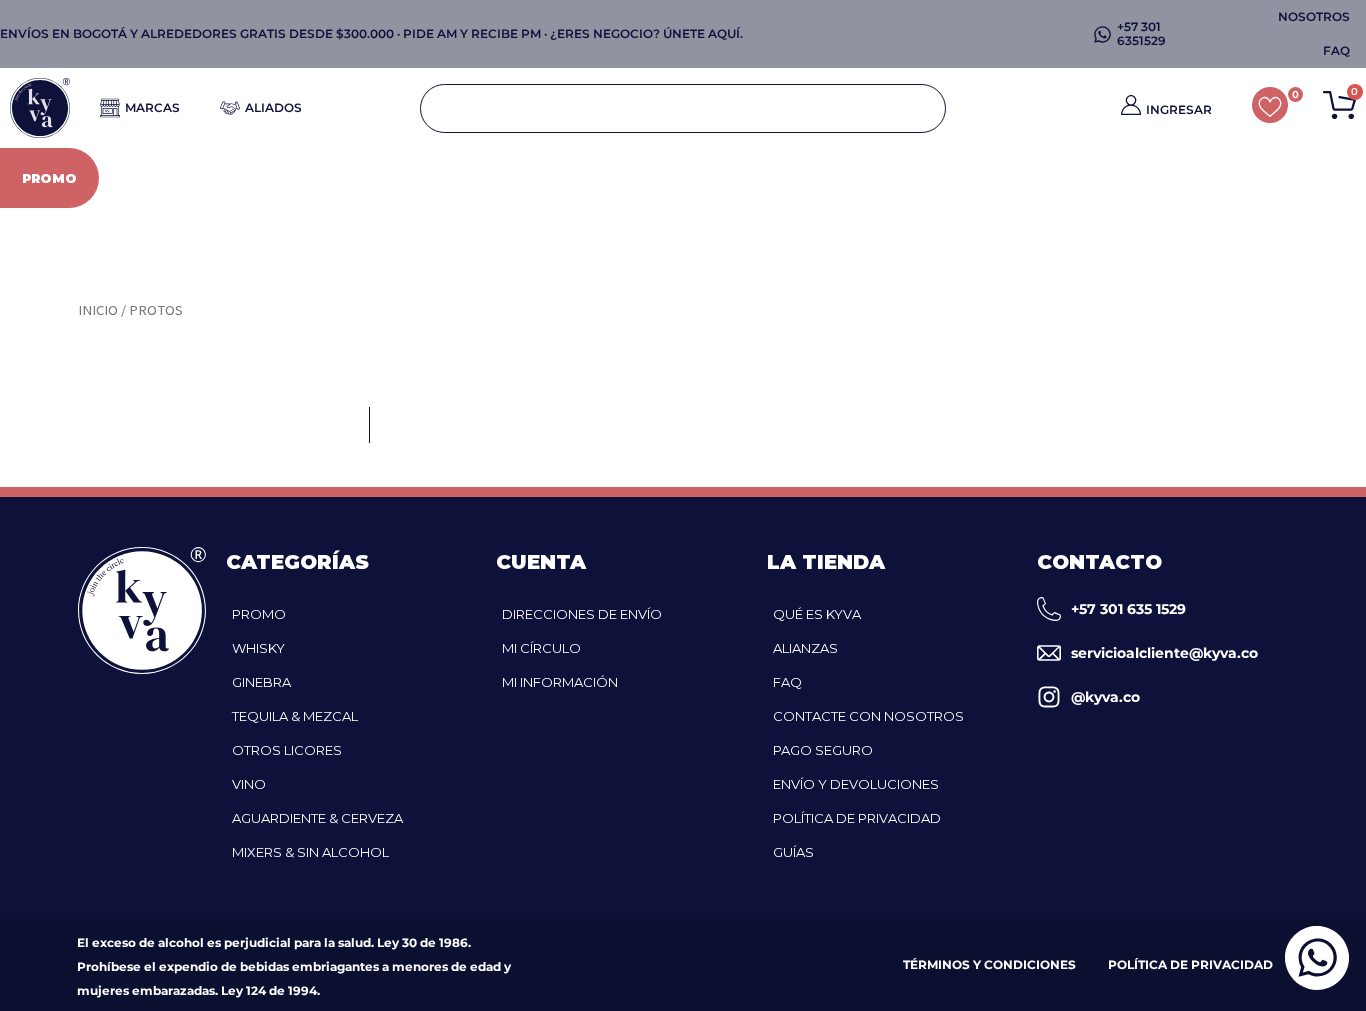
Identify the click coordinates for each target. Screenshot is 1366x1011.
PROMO (49, 178)
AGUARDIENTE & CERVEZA (825, 178)
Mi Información (560, 682)
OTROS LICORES (555, 178)
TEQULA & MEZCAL (391, 178)
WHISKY (147, 178)
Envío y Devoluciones (856, 784)
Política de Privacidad (857, 818)
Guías (793, 852)
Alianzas (805, 648)
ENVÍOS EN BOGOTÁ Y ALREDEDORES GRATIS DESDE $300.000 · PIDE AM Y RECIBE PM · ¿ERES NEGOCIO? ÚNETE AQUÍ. (371, 33)
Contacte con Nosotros (868, 716)
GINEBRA (251, 178)
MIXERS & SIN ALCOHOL (1043, 178)
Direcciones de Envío (582, 614)
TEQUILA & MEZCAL (295, 716)
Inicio (98, 310)
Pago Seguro (823, 750)
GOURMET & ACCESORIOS (1256, 178)
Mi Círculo (541, 648)
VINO (672, 178)
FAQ (787, 682)
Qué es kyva (817, 614)
